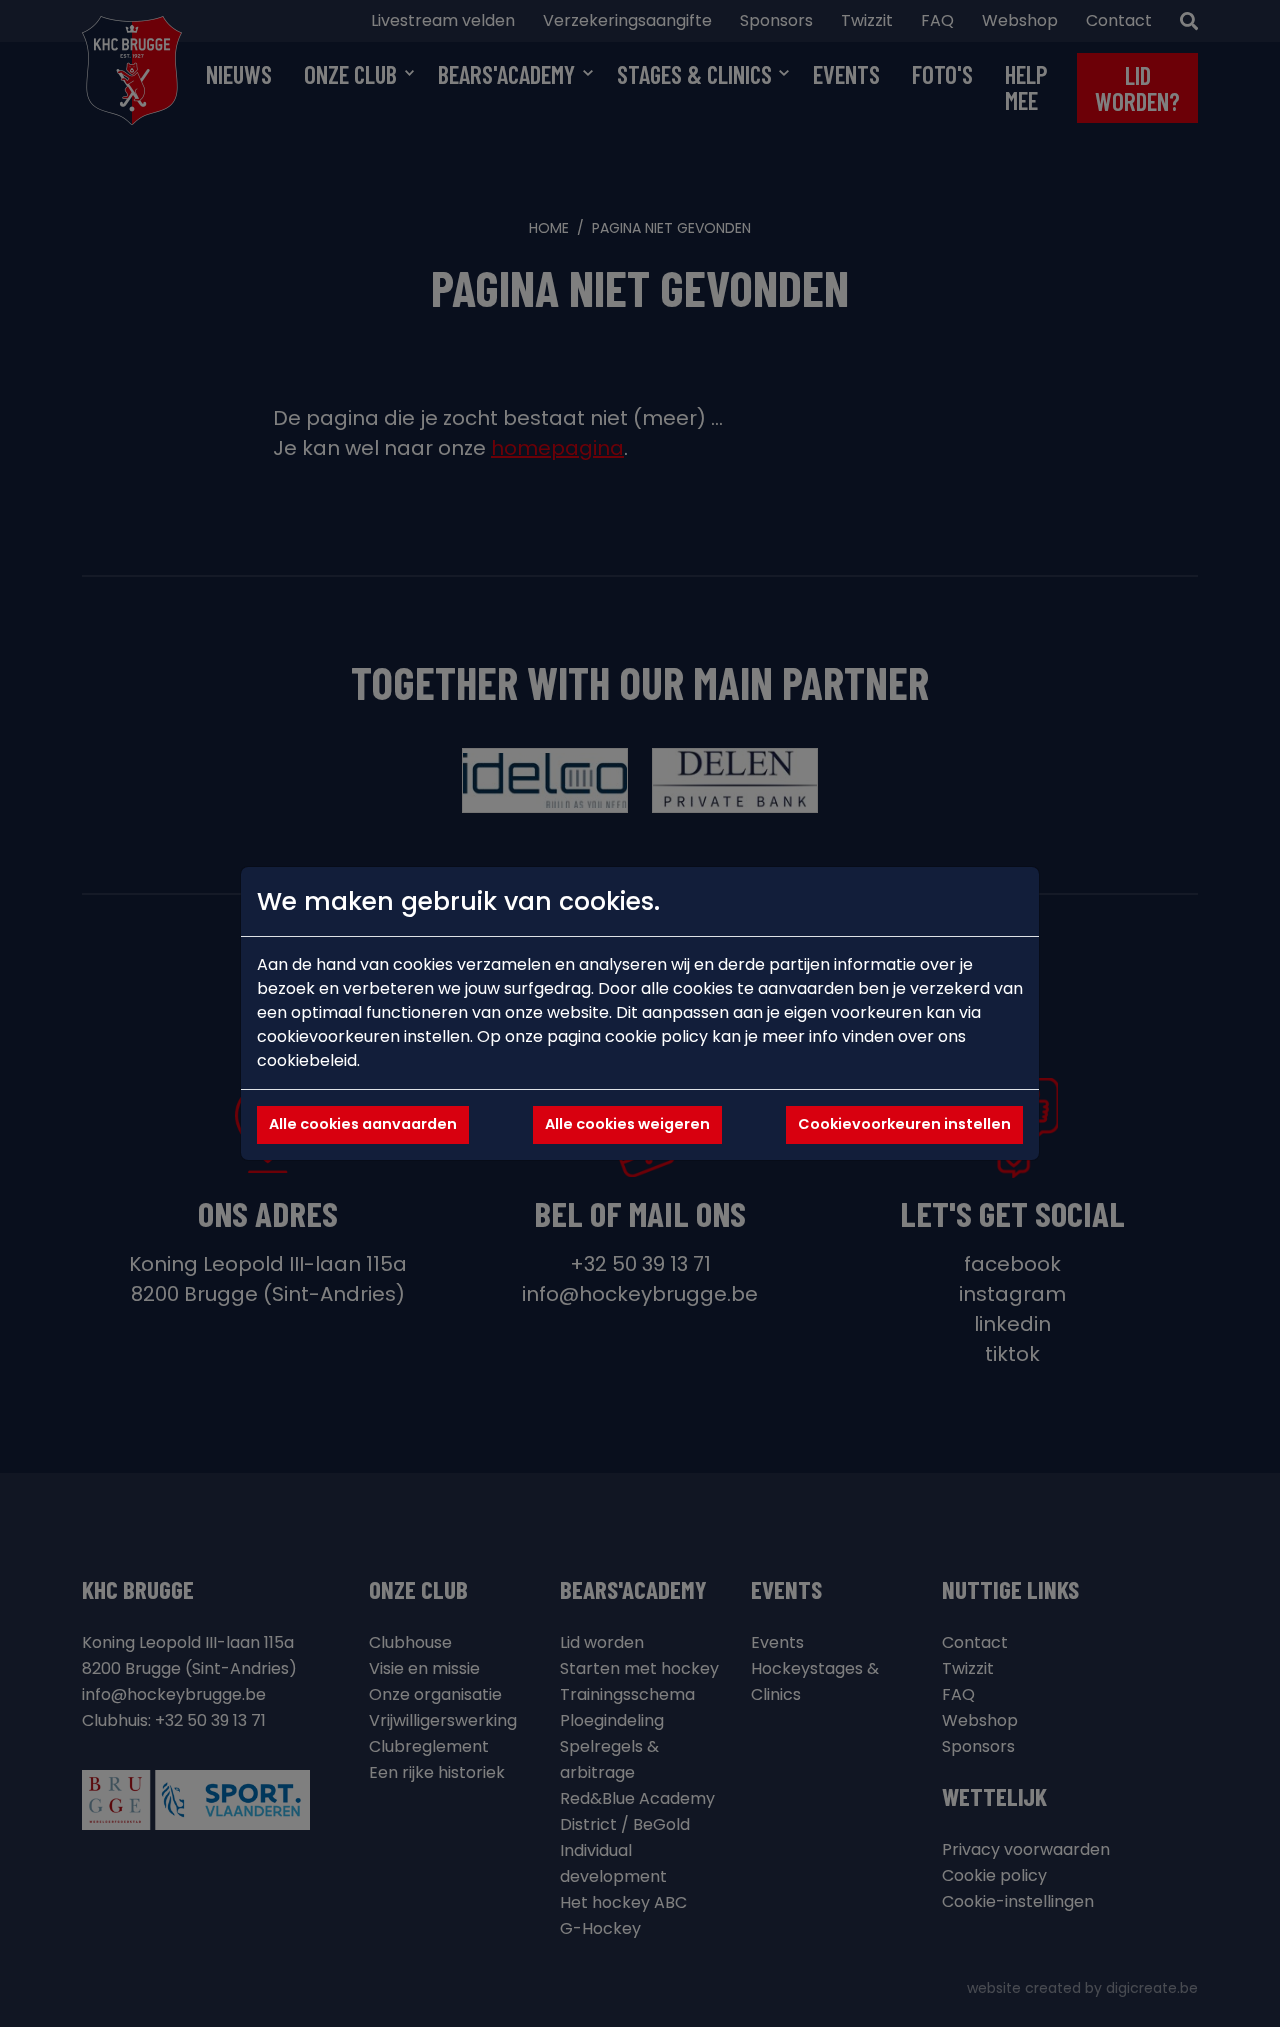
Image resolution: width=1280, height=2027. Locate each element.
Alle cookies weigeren (627, 1124)
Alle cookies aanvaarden (363, 1124)
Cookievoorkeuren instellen (904, 1124)
